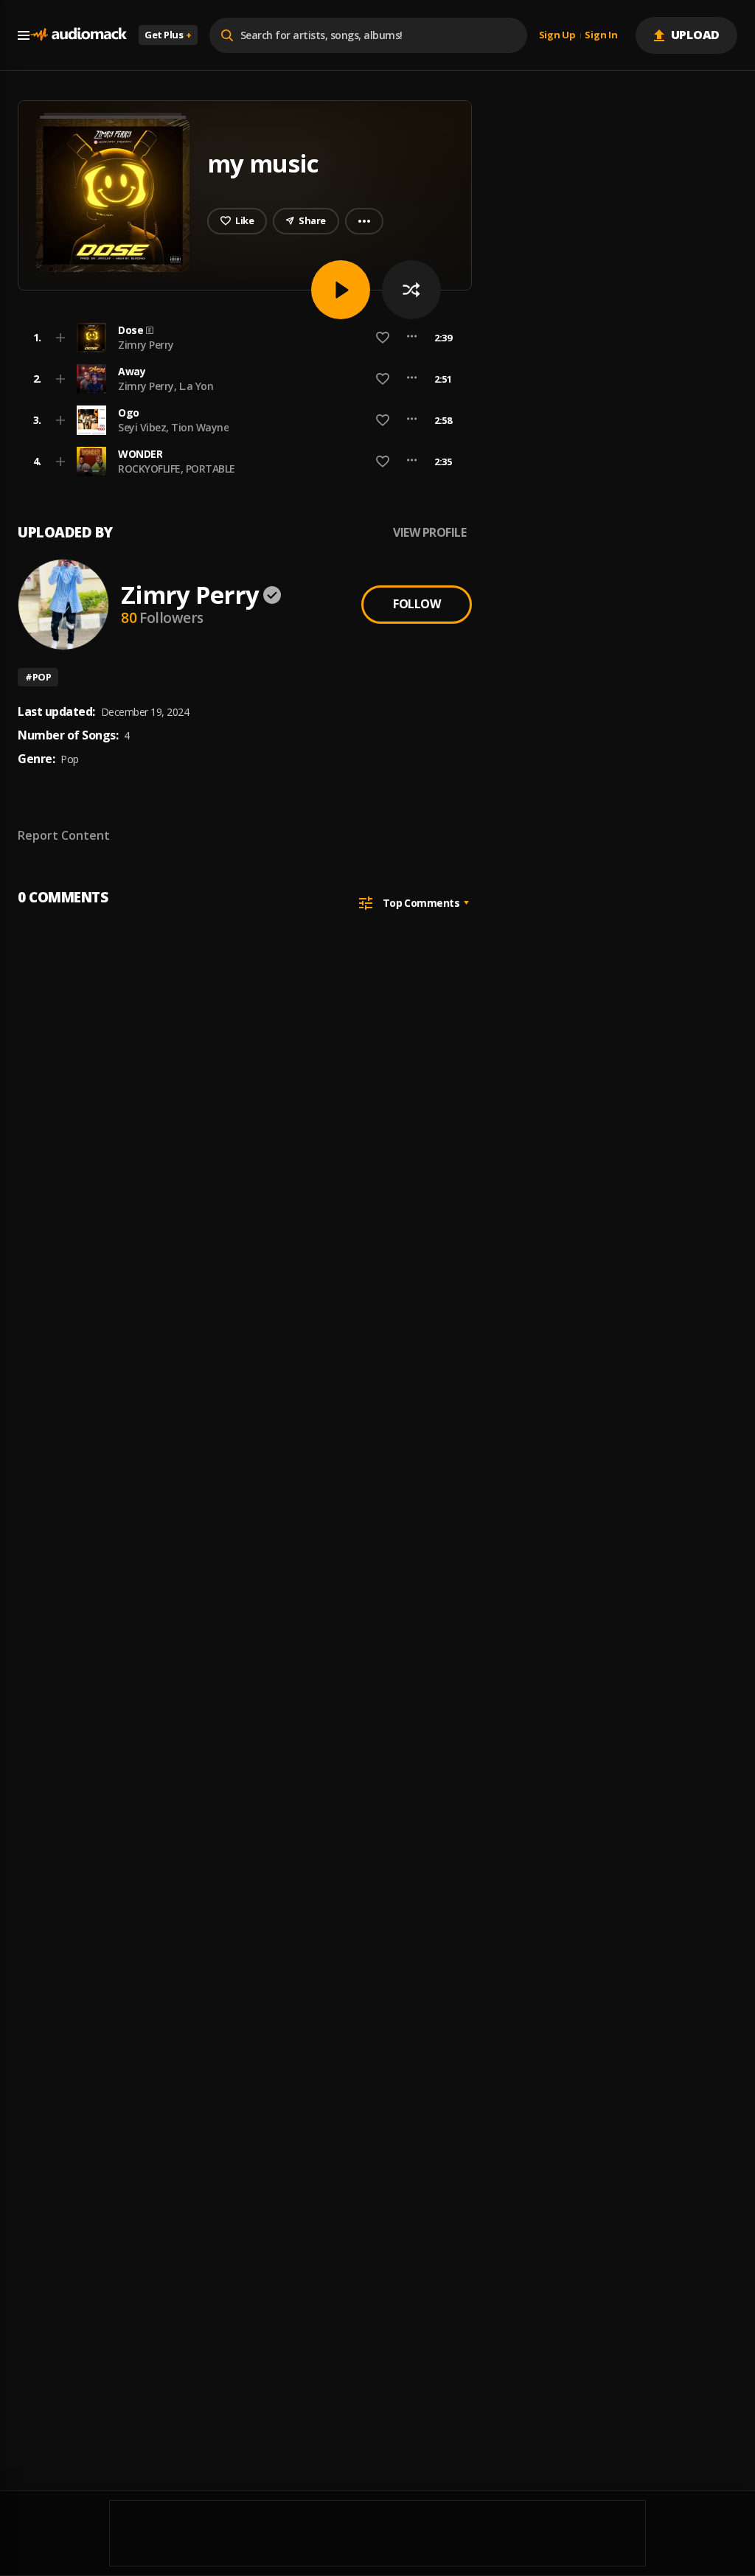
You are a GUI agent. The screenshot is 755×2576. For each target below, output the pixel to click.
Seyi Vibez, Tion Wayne (173, 427)
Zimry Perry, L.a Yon (166, 386)
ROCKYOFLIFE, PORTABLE (177, 469)
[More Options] (412, 338)
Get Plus (168, 35)
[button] (240, 338)
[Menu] (24, 35)
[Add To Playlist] (60, 338)
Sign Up (557, 35)
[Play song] (341, 290)
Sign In (601, 35)
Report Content (64, 835)
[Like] (383, 338)
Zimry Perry (146, 345)
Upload (696, 35)
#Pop (38, 677)
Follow (417, 604)
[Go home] (78, 35)
